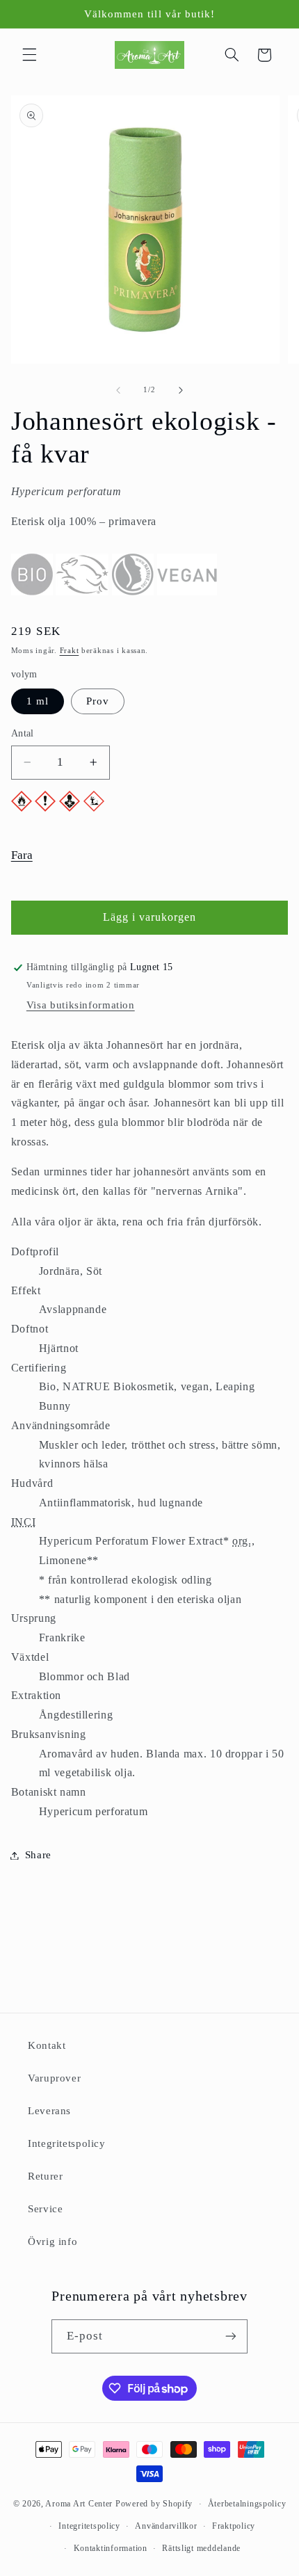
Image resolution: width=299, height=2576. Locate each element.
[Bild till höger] (181, 390)
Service (45, 2209)
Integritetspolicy (67, 2143)
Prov (98, 701)
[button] (29, 55)
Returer (45, 2176)
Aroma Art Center (79, 2504)
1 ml (38, 701)
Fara (22, 855)
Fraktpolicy (234, 2526)
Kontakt (47, 2045)
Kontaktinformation (111, 2548)
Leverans (49, 2111)
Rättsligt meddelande (201, 2548)
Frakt (70, 651)
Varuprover (54, 2078)
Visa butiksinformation (81, 1005)
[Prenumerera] (231, 2336)
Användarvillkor (166, 2526)
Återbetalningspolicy (247, 2504)
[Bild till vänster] (118, 390)
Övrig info (52, 2241)
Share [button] (38, 1855)
